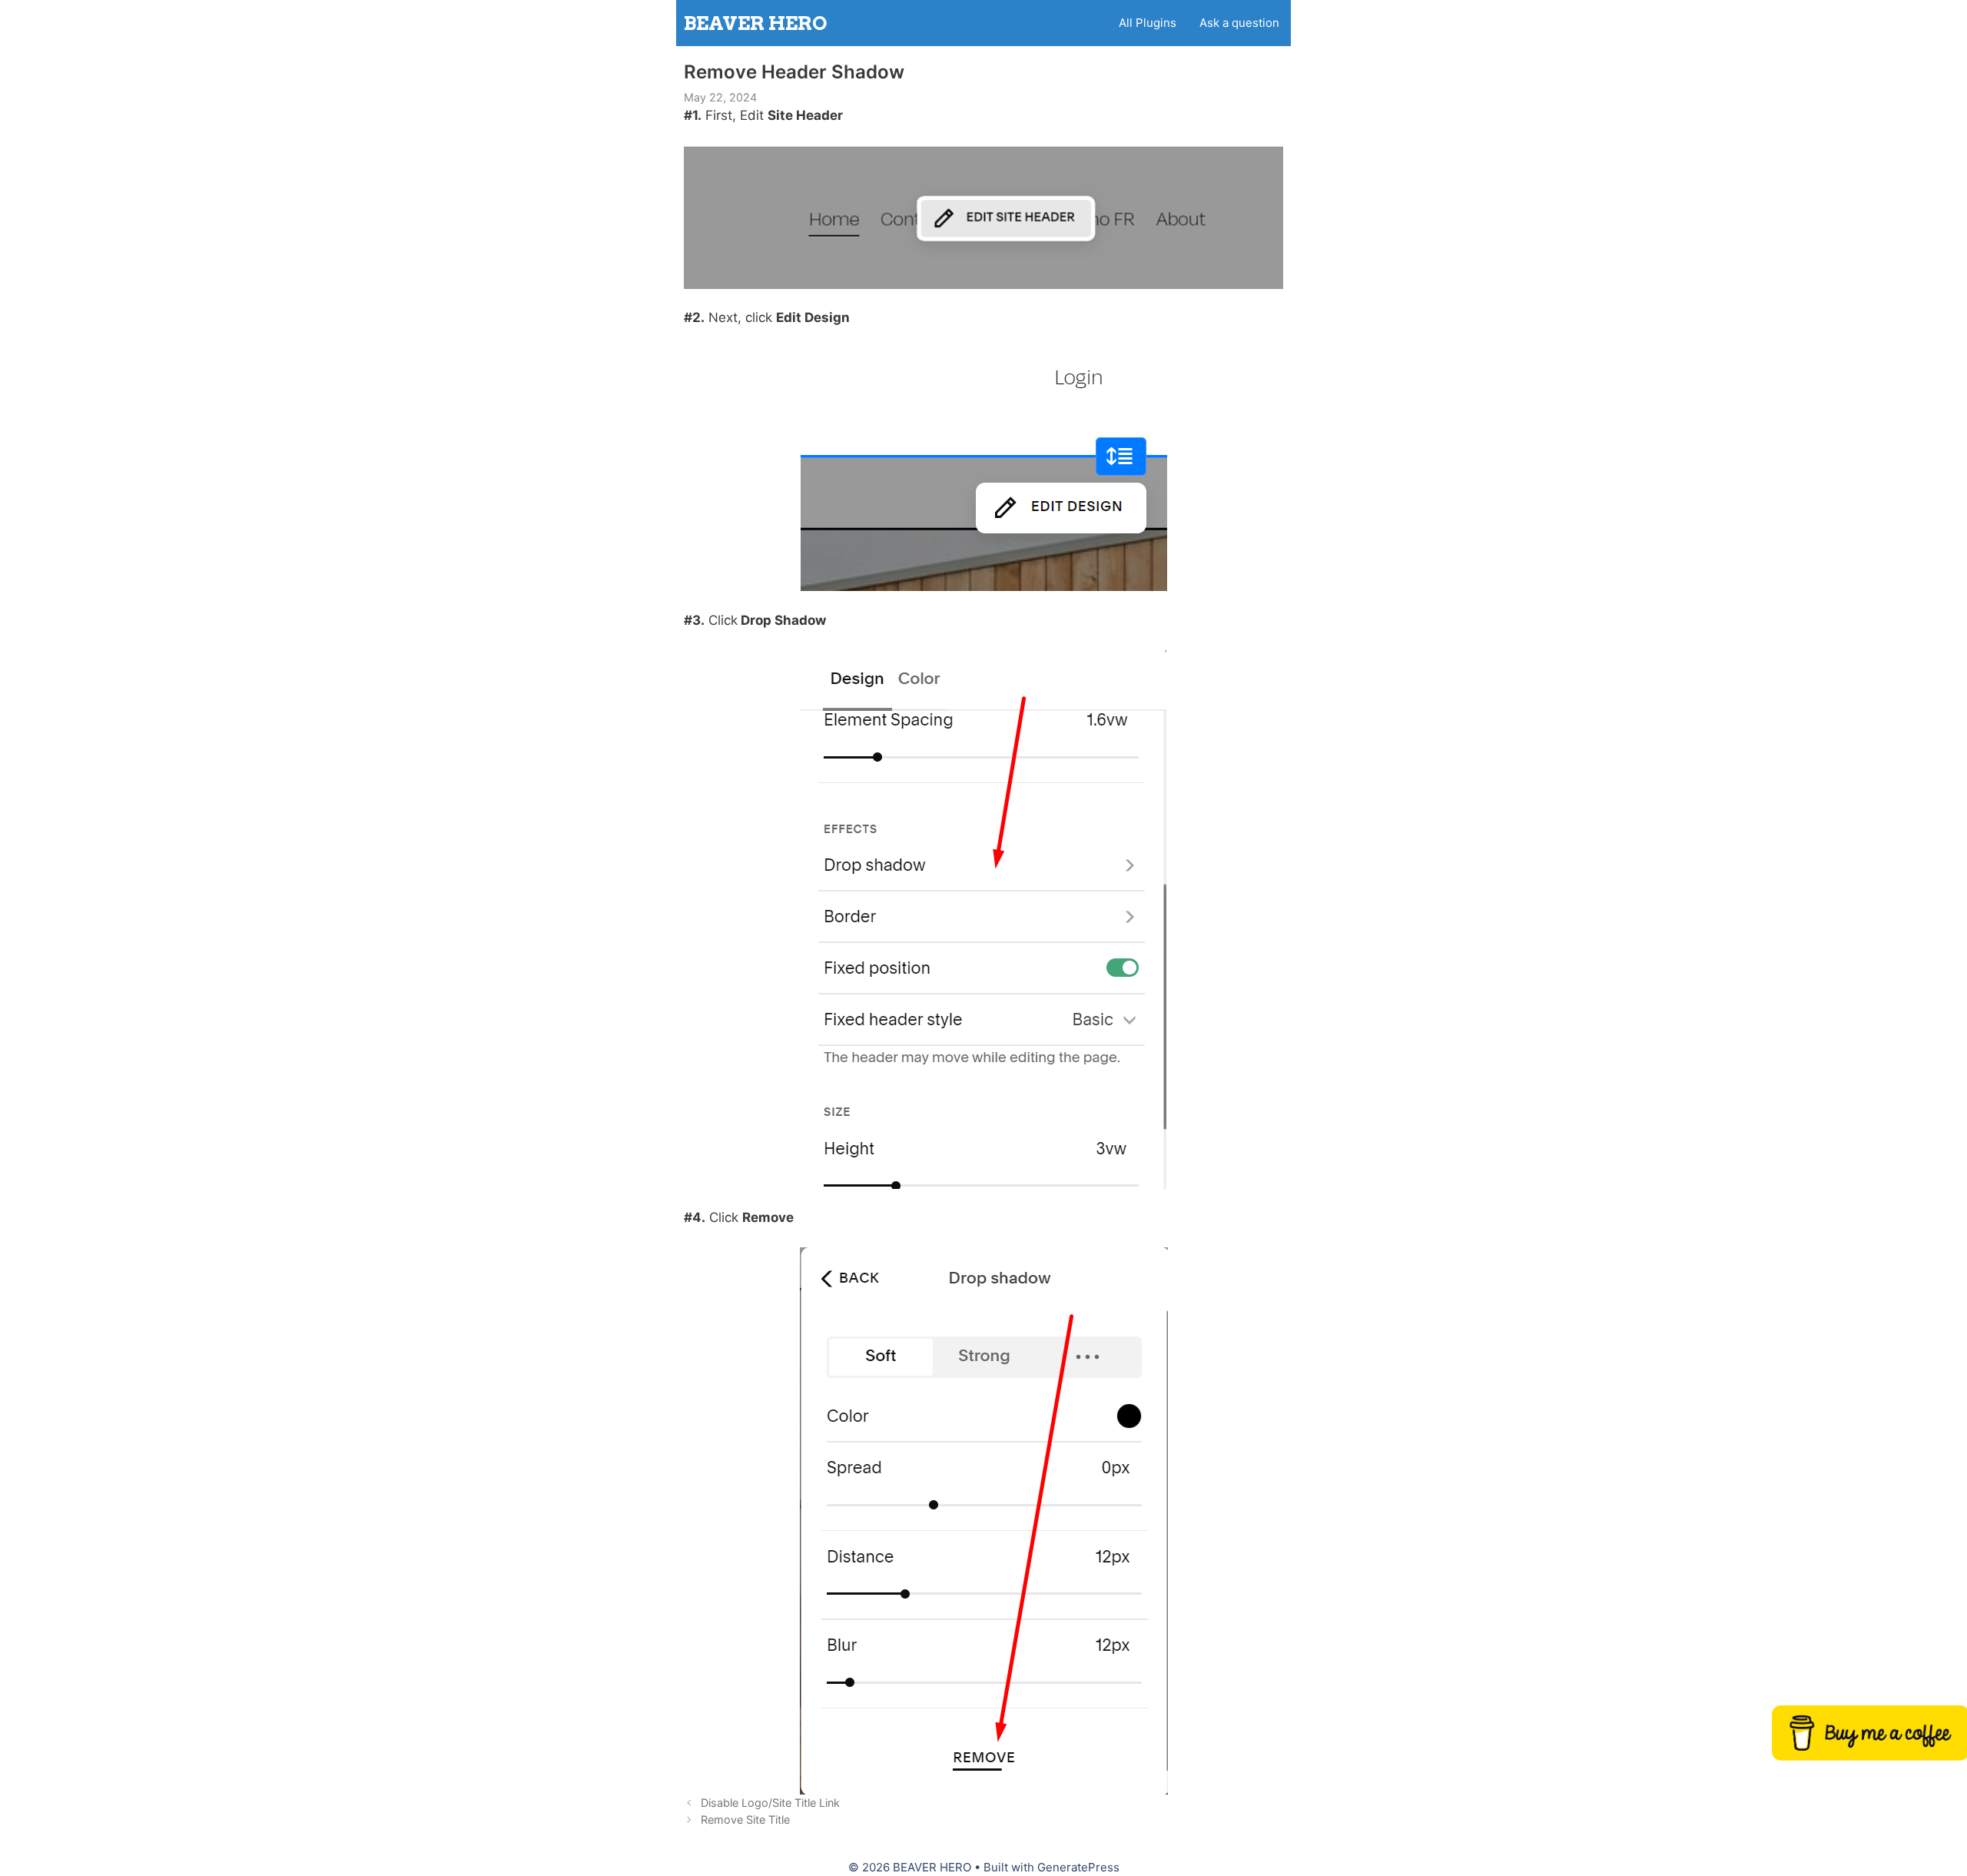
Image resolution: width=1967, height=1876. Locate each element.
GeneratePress (1078, 1867)
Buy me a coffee (1871, 1735)
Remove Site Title (745, 1820)
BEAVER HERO (756, 23)
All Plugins (1148, 23)
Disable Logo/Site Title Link (770, 1803)
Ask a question (1239, 23)
